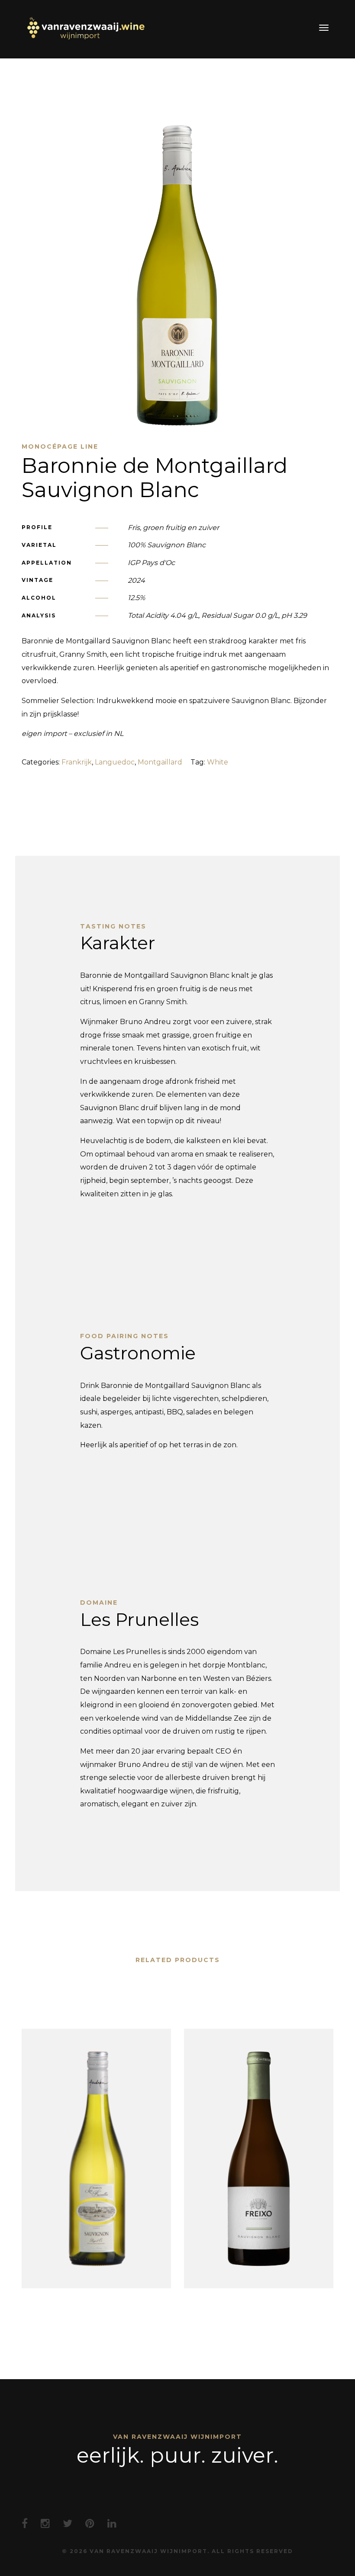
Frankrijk (77, 762)
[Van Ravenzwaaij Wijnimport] (85, 28)
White (218, 762)
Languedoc (115, 762)
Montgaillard (160, 762)
